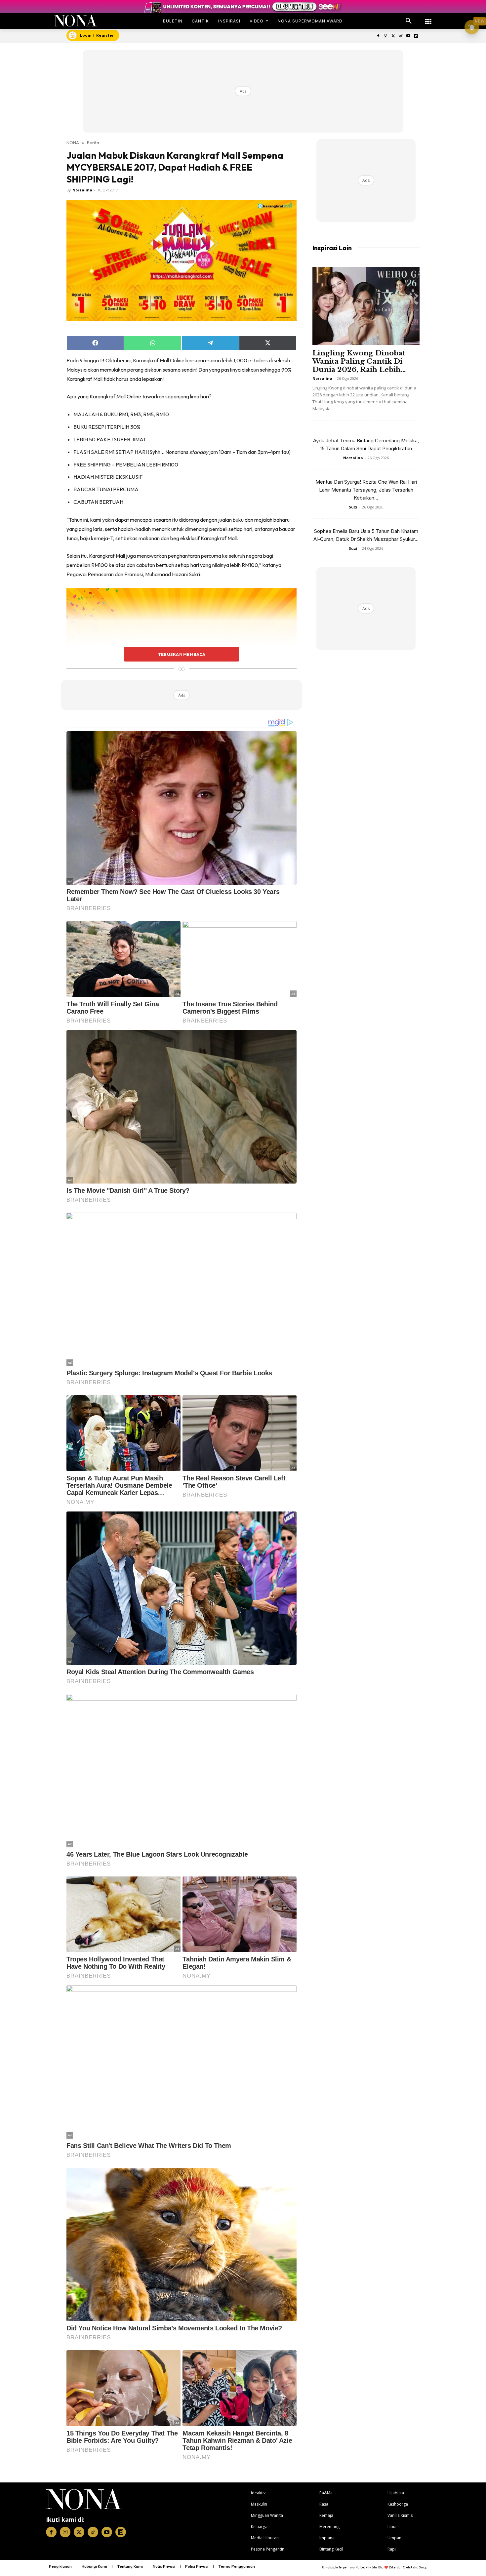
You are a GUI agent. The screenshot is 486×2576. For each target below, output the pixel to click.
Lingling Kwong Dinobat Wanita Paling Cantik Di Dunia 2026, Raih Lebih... (359, 361)
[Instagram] (386, 36)
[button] (409, 21)
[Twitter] (393, 36)
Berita (93, 142)
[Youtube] (408, 36)
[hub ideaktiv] (428, 18)
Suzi (353, 507)
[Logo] (76, 21)
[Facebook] (378, 36)
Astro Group (419, 2567)
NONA (73, 142)
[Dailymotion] (416, 36)
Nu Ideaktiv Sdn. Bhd (369, 2567)
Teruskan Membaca (182, 654)
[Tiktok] (401, 36)
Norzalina (82, 190)
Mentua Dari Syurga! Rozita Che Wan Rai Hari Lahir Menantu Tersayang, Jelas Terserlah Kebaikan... (366, 490)
